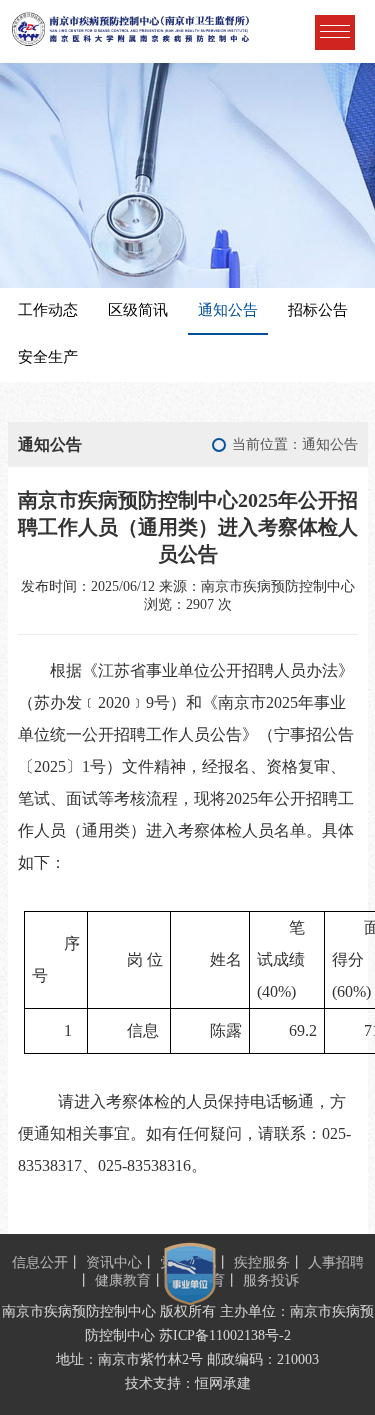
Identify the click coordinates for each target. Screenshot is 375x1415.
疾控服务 (262, 1262)
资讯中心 (114, 1262)
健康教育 (123, 1280)
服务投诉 (271, 1280)
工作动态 (48, 310)
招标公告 (318, 310)
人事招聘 (336, 1262)
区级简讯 (138, 310)
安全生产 (48, 357)
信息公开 (40, 1262)
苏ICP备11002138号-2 (225, 1335)
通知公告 (228, 310)
